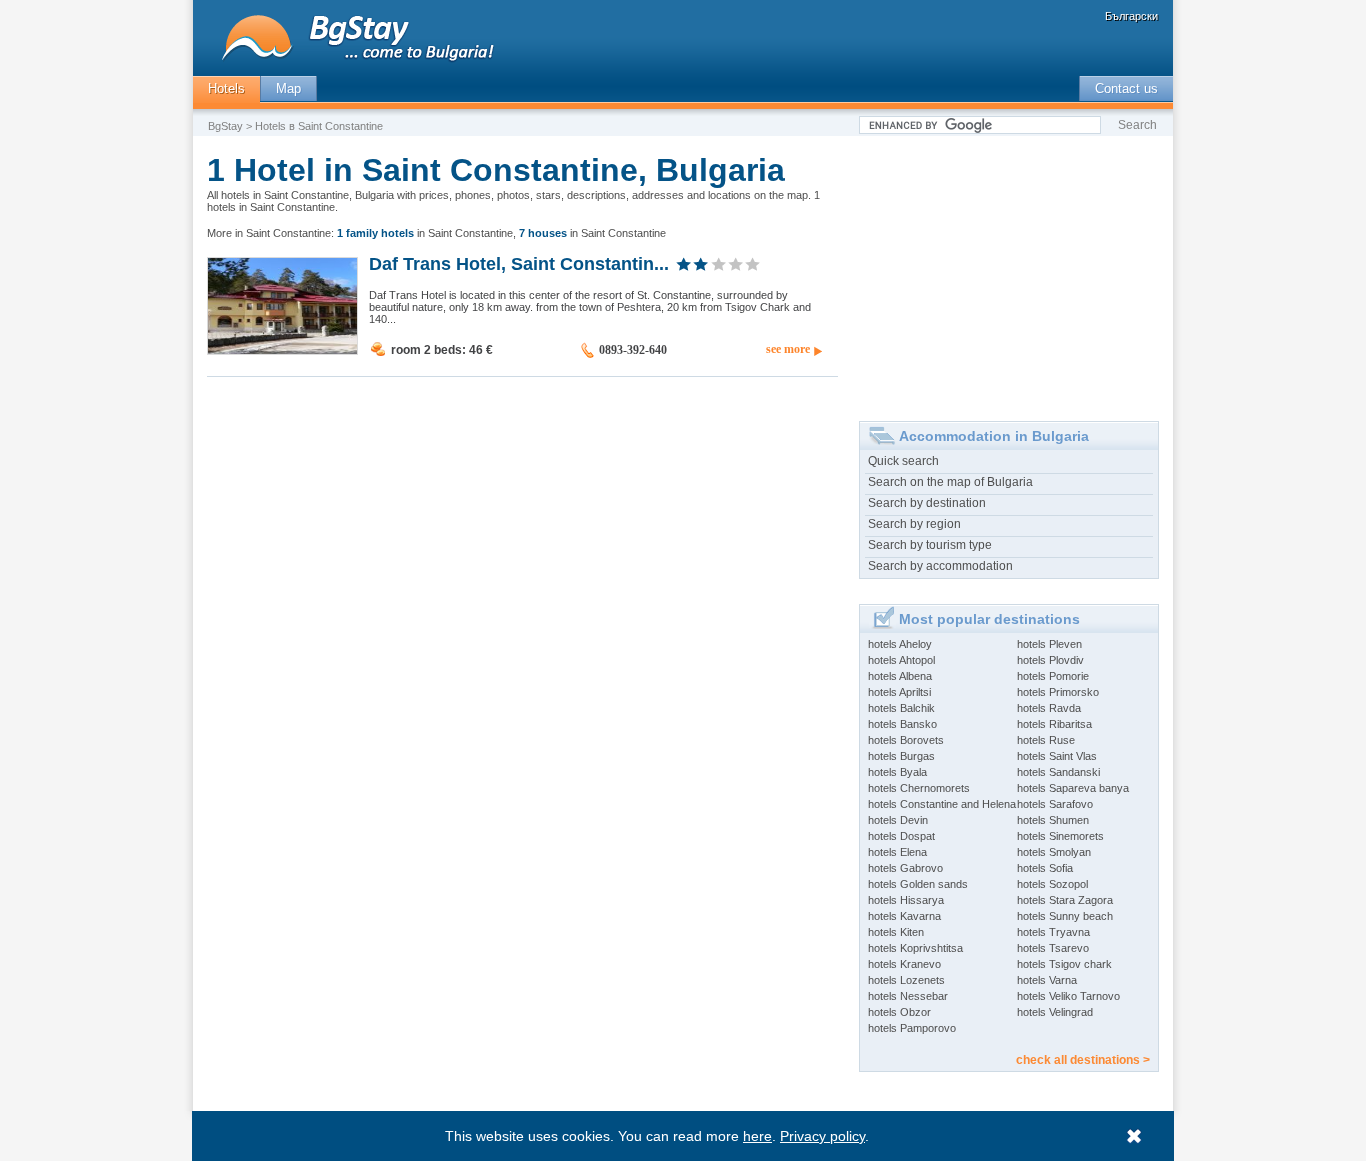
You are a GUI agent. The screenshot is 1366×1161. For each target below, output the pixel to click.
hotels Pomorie (1053, 676)
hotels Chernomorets (919, 788)
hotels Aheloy (900, 644)
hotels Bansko (902, 724)
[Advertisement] (1009, 271)
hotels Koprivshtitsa (915, 948)
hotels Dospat (901, 836)
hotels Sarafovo (1055, 804)
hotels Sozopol (1052, 884)
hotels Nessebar (908, 996)
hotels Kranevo (904, 964)
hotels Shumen (1053, 820)
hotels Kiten (896, 932)
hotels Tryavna (1053, 932)
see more (788, 349)
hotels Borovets (906, 740)
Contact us (1126, 88)
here (757, 1136)
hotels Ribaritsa (1054, 724)
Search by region (914, 524)
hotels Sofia (1045, 868)
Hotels (226, 88)
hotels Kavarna (904, 916)
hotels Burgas (901, 756)
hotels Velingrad (1055, 1012)
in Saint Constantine (425, 233)
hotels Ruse (1046, 740)
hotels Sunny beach (1065, 916)
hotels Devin (898, 820)
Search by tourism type (930, 545)
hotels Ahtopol (901, 660)
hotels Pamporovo (912, 1028)
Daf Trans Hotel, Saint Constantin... (519, 263)
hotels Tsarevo (1053, 948)
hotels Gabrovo (905, 868)
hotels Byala (897, 772)
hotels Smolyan (1054, 852)
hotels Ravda (1049, 708)
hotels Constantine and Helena (942, 804)
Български (1131, 16)
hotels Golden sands (918, 884)
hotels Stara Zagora (1065, 900)
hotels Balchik (901, 708)
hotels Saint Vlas (1057, 756)
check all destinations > (1083, 1060)
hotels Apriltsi (899, 692)
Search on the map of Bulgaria (950, 482)
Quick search (903, 461)
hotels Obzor (899, 1012)
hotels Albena (900, 676)
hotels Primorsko (1058, 692)
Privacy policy (822, 1136)
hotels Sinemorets (1060, 836)
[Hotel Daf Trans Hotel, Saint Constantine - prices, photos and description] (282, 350)
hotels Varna (1047, 980)
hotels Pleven (1049, 644)
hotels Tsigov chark (1064, 964)
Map (288, 88)
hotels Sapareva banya (1073, 788)
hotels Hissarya (906, 900)
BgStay (225, 126)
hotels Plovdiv (1050, 660)
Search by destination (927, 503)
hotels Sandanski (1058, 772)
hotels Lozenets (906, 980)
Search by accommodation (940, 566)
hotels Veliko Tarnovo (1068, 996)
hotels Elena (897, 852)
